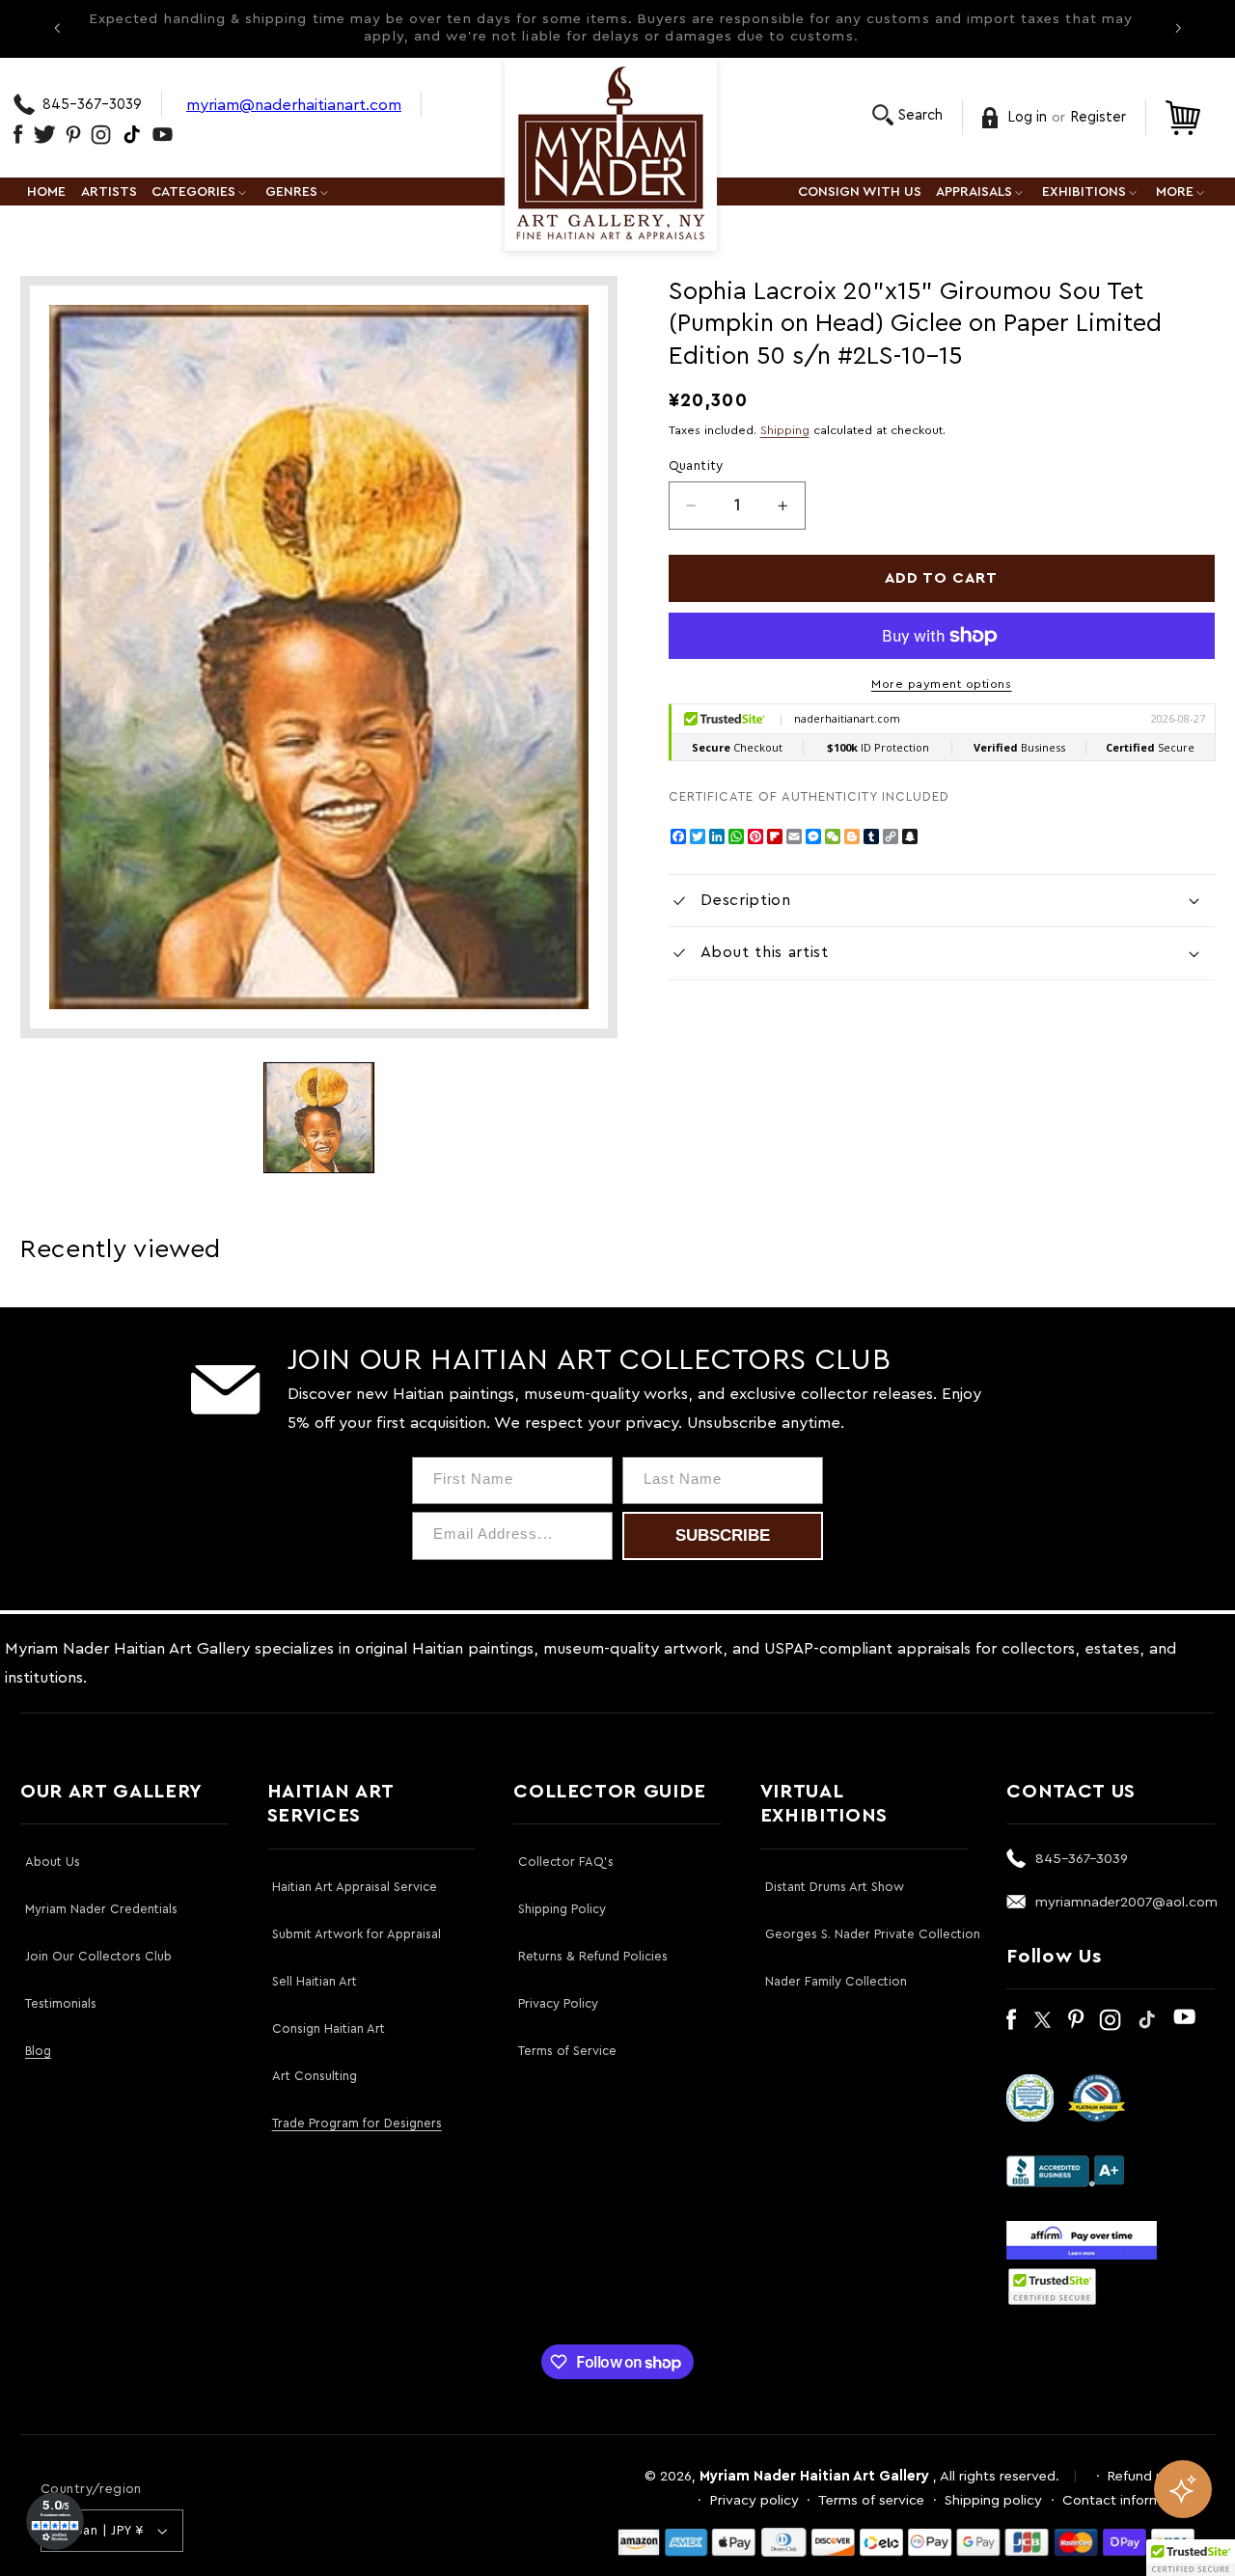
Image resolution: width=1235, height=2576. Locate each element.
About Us (53, 1862)
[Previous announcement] (57, 28)
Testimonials (61, 2003)
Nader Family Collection (836, 1981)
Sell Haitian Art (315, 1981)
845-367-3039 (92, 105)
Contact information (1128, 2500)
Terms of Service (567, 2051)
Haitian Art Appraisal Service (355, 1887)
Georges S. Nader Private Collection (873, 1934)
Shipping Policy (562, 1909)
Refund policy (1151, 2476)
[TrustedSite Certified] (1052, 2287)
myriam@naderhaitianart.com (294, 105)
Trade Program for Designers (357, 2123)
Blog (38, 2051)
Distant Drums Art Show (835, 1887)
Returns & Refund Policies (593, 1956)
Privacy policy (755, 2500)
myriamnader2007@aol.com (1126, 1902)
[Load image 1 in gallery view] (319, 1118)
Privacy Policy (558, 2003)
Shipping (785, 430)
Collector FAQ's (566, 1862)
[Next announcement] (1178, 28)
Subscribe (723, 1535)
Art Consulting (315, 2076)
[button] (907, 115)
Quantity (696, 466)
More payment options (942, 684)
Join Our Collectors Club (98, 1956)
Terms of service (871, 2500)
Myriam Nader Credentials (101, 1909)
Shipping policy (993, 2500)
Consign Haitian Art (329, 2028)
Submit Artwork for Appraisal (357, 1934)
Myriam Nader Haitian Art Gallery (814, 2476)
